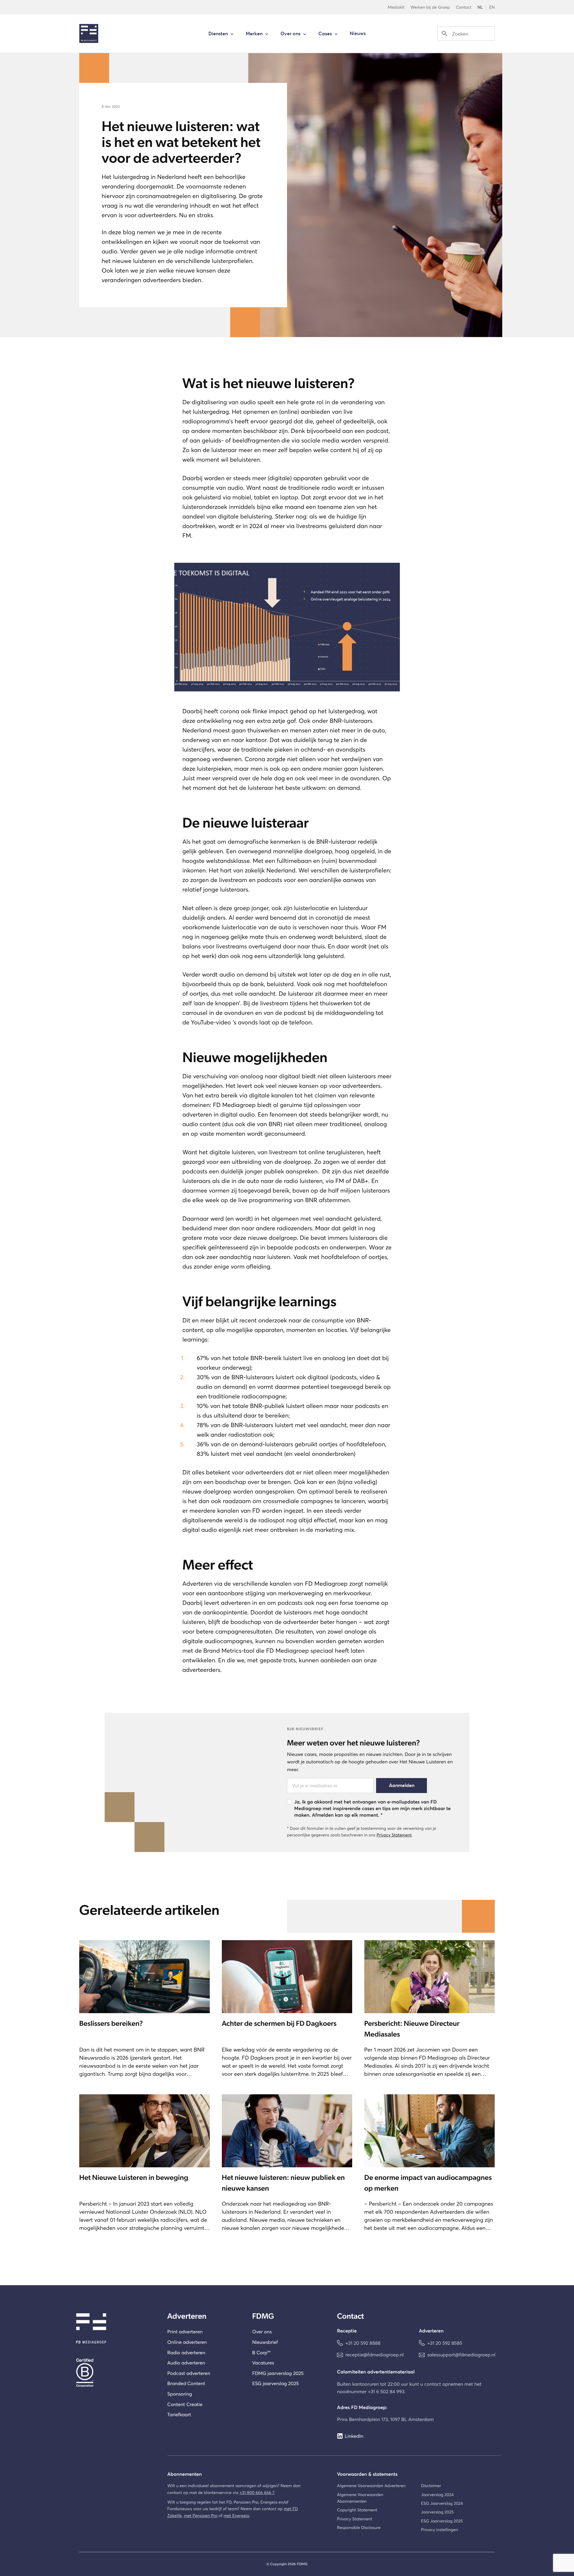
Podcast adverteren (189, 2373)
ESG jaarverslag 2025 (275, 2383)
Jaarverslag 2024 (437, 2494)
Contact (464, 7)
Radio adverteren (186, 2353)
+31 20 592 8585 (445, 2343)
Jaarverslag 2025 (437, 2512)
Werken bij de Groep (430, 7)
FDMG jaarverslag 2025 (278, 2373)
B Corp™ (261, 2353)
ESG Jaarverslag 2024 (442, 2503)
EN (492, 7)
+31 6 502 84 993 (386, 2392)
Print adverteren (185, 2332)
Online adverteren (187, 2342)
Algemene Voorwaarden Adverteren (371, 2485)
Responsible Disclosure (359, 2527)
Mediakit (396, 7)
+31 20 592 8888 (363, 2343)
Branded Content (186, 2383)
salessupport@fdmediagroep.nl (461, 2355)
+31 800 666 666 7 (257, 2492)
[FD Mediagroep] (89, 34)
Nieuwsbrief (265, 2342)
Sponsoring (180, 2394)
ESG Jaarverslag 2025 (442, 2521)
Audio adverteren (186, 2363)
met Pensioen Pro (201, 2515)
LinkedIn (354, 2436)
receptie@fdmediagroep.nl (374, 2355)
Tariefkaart (179, 2415)
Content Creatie (185, 2404)
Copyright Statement (357, 2510)
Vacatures (263, 2363)
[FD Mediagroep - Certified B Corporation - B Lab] (91, 2371)
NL (480, 7)
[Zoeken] (445, 34)
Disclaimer (431, 2485)
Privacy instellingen (439, 2529)
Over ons (262, 2332)
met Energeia (236, 2515)
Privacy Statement (394, 1835)
